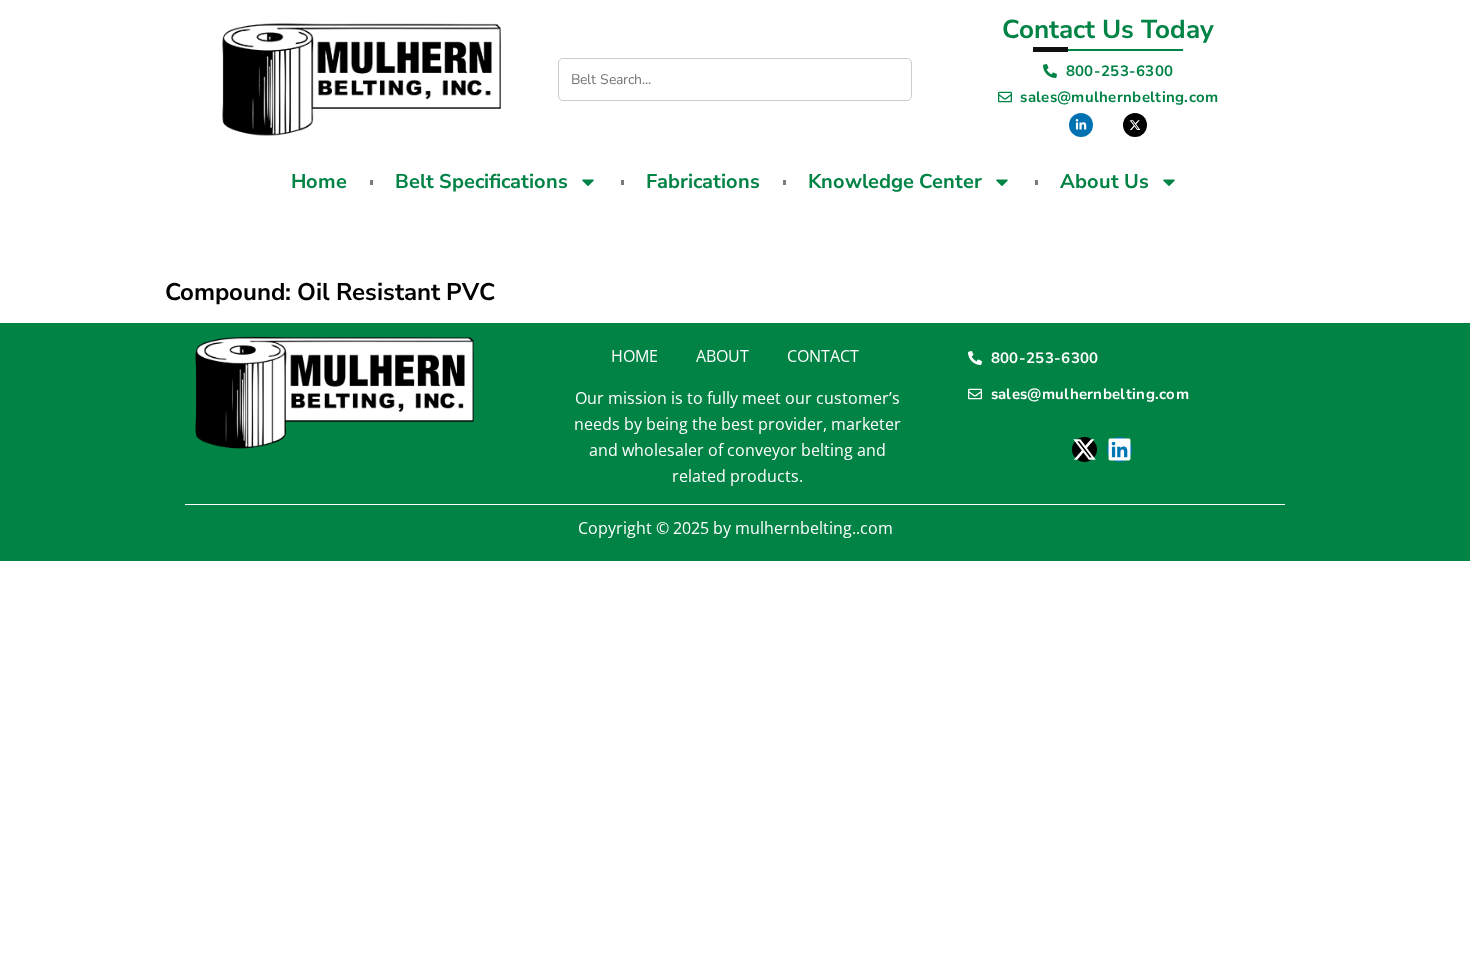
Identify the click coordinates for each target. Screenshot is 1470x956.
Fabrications (703, 181)
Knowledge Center (895, 181)
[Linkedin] (1119, 449)
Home (319, 181)
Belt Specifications (481, 181)
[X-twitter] (1084, 449)
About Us (1104, 181)
